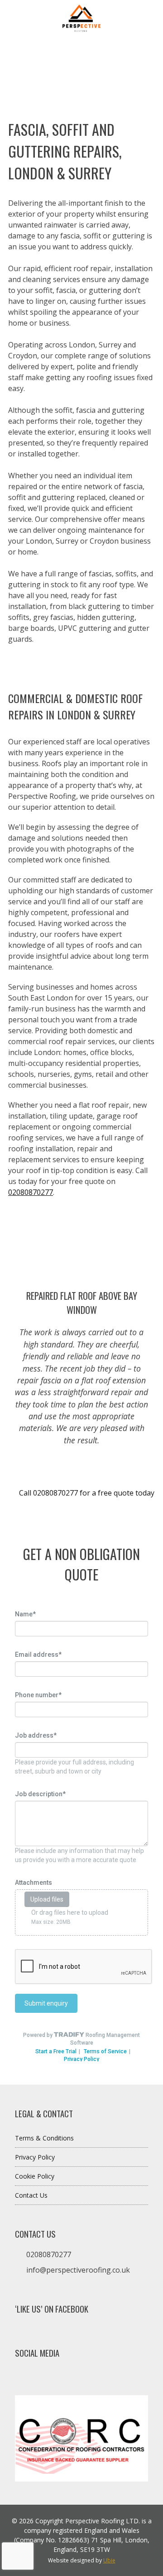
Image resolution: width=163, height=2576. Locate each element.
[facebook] (23, 2378)
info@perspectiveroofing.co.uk (78, 2270)
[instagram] (35, 2378)
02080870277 (31, 1192)
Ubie (109, 2560)
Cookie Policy (35, 2176)
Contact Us (31, 2195)
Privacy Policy (35, 2157)
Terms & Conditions (44, 2138)
